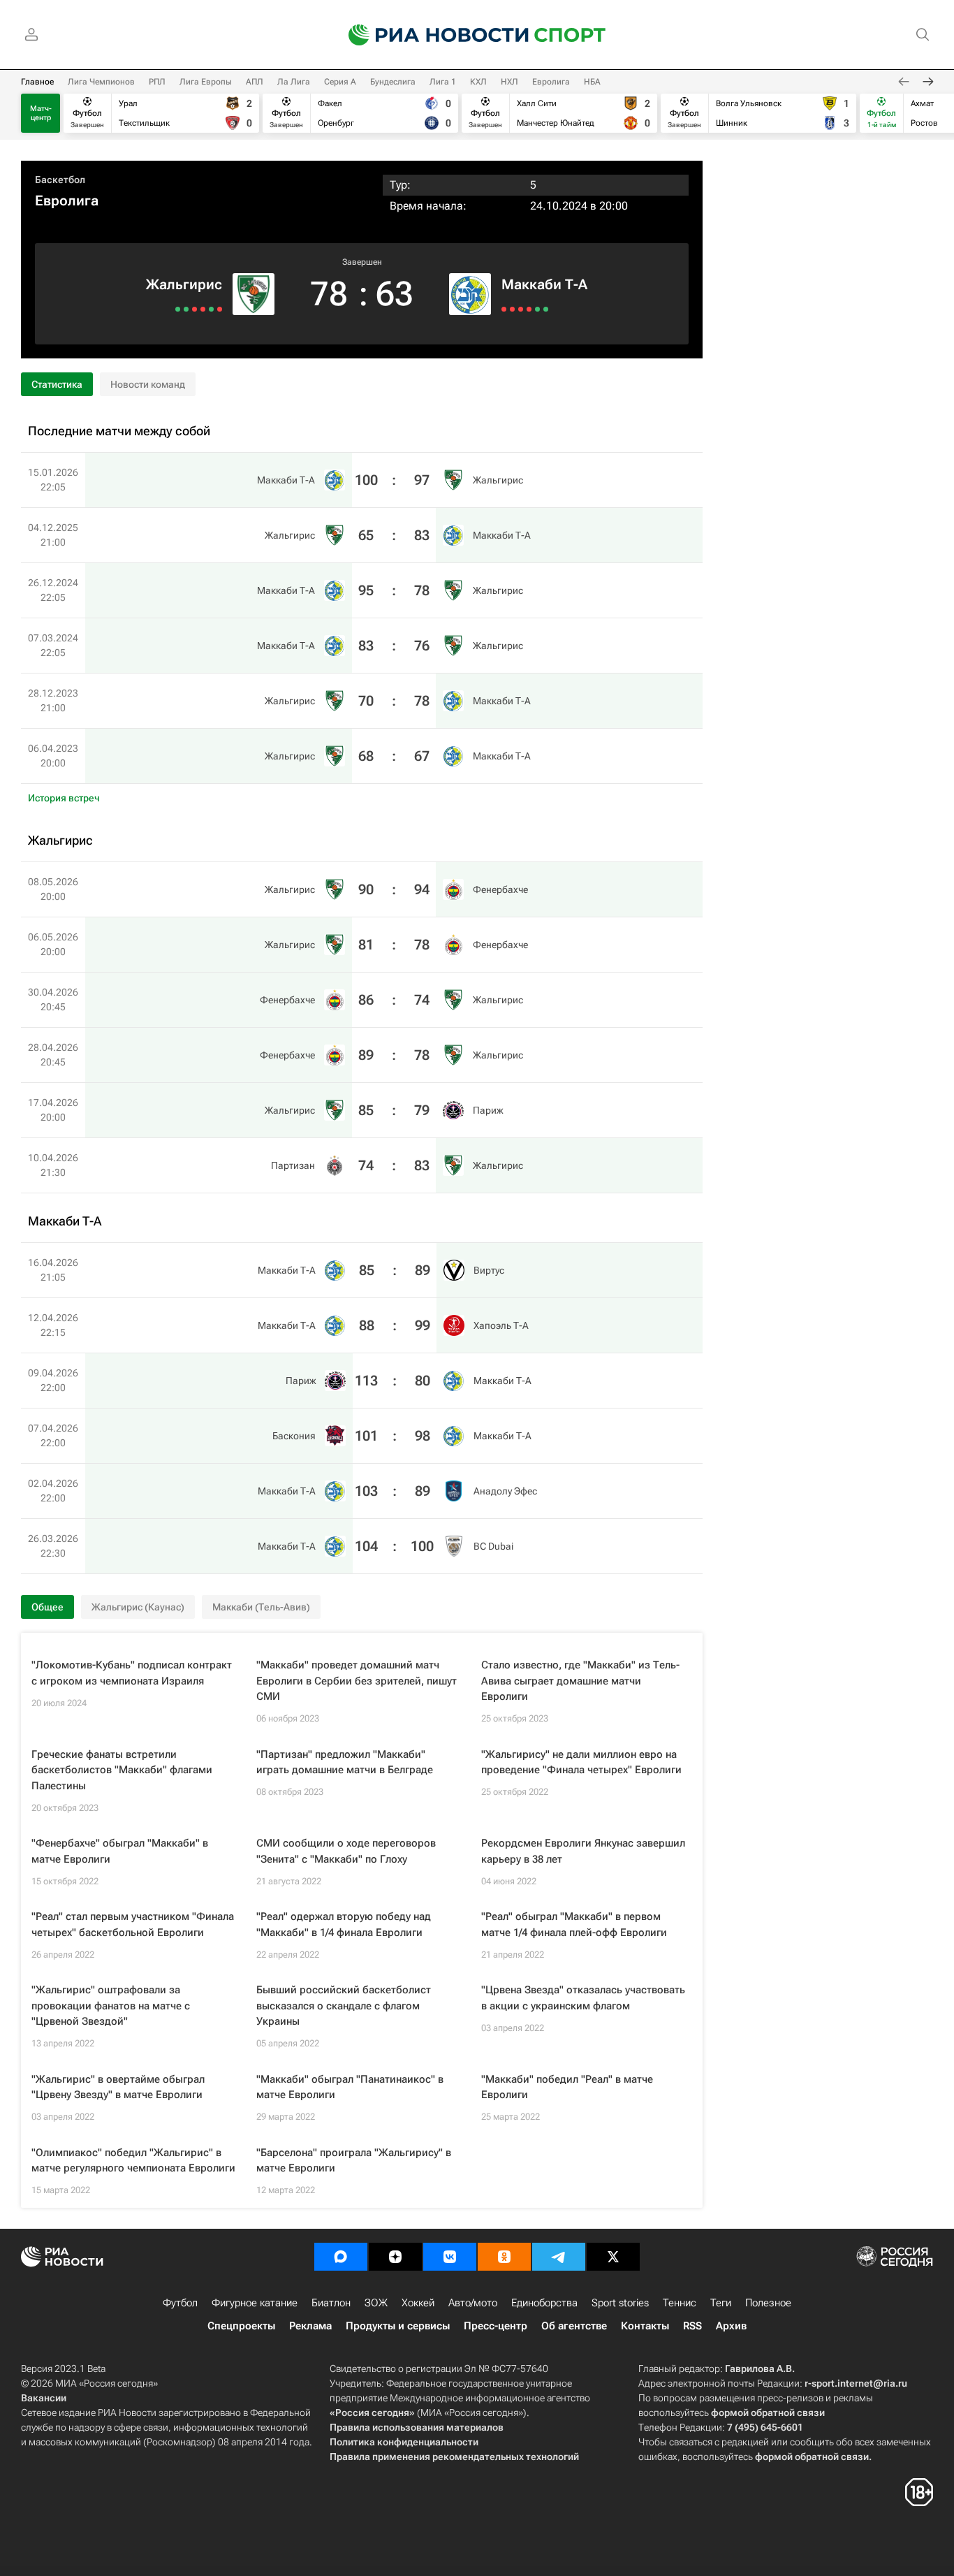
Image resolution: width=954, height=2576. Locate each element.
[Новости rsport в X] (613, 2257)
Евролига (551, 82)
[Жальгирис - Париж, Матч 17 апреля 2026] (186, 309)
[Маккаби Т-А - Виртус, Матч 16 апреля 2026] (504, 309)
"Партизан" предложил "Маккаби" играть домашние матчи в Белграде (345, 1762)
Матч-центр (41, 113)
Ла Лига (294, 82)
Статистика (57, 384)
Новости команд (148, 384)
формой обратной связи (768, 2413)
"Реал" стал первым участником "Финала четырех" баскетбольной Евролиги (133, 1924)
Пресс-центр (496, 2326)
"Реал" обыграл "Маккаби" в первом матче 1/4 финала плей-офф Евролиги (574, 1924)
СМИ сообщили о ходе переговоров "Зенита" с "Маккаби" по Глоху (346, 1851)
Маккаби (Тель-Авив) (261, 1607)
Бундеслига (393, 82)
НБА (592, 82)
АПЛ (255, 82)
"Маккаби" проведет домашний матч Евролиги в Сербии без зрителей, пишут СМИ (357, 1681)
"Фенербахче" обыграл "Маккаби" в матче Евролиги (120, 1851)
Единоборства (544, 2303)
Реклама (310, 2326)
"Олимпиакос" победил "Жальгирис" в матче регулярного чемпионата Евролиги (133, 2161)
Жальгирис (184, 284)
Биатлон (331, 2303)
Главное (37, 82)
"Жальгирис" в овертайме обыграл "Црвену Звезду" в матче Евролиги (118, 2087)
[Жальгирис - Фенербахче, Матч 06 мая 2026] (211, 309)
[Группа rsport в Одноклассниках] (504, 2257)
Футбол (180, 2303)
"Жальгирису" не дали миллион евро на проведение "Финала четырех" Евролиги (581, 1762)
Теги (721, 2303)
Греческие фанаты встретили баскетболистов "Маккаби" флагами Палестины (122, 1770)
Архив (731, 2326)
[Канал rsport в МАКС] (341, 2257)
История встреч (64, 798)
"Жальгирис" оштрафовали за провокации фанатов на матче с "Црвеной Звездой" (111, 2006)
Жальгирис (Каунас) (138, 1607)
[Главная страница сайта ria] (430, 35)
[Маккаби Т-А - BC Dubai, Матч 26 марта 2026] (546, 309)
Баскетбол (60, 180)
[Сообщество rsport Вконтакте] (450, 2257)
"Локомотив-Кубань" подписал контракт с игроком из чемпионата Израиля (132, 1673)
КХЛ (478, 82)
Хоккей (418, 2303)
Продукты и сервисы (398, 2326)
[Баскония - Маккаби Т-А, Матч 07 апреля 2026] (529, 309)
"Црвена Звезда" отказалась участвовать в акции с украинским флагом (583, 1998)
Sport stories (620, 2303)
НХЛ (509, 82)
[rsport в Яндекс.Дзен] (395, 2257)
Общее (47, 1607)
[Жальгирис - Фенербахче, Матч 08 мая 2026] (220, 309)
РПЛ (157, 82)
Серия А (340, 82)
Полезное (768, 2303)
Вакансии (44, 2398)
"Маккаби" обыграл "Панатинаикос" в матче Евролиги (350, 2087)
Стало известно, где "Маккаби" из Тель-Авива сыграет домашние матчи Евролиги (580, 1681)
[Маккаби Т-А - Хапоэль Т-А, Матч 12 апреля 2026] (512, 309)
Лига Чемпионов (101, 82)
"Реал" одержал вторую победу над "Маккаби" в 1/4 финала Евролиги (344, 1924)
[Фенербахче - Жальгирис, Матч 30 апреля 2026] (203, 309)
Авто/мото (473, 2303)
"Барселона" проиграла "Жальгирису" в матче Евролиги (354, 2161)
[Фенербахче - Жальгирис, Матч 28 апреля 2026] (195, 309)
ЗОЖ (376, 2303)
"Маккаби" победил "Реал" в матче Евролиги (567, 2087)
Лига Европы (206, 82)
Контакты (645, 2326)
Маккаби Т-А (544, 284)
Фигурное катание (255, 2303)
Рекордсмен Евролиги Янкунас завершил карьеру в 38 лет (583, 1851)
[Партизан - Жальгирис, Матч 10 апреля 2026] (178, 309)
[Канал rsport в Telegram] (559, 2257)
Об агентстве (574, 2326)
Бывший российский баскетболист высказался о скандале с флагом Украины (344, 2006)
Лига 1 (443, 82)
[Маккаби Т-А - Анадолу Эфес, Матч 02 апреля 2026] (537, 309)
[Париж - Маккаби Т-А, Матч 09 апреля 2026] (521, 309)
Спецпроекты (241, 2326)
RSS (692, 2326)
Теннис (680, 2303)
